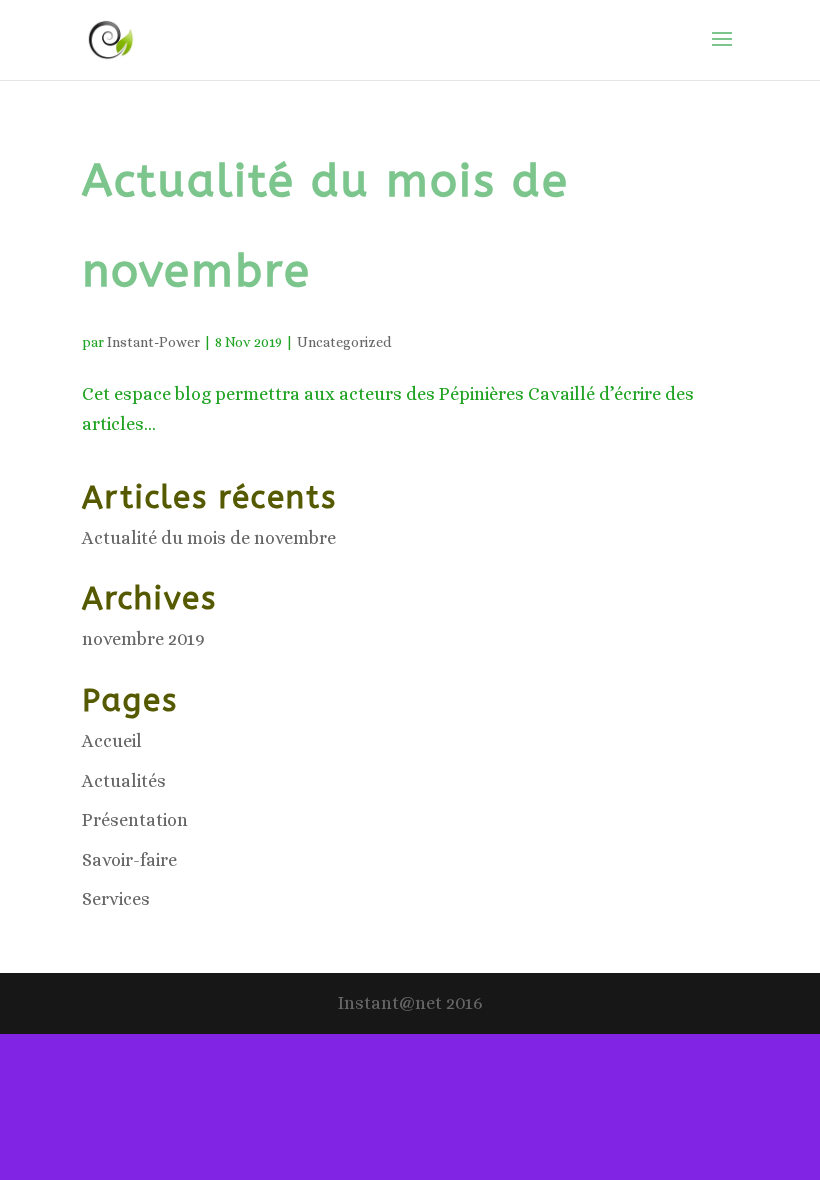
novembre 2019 (143, 639)
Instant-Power (153, 342)
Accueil (112, 741)
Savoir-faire (129, 860)
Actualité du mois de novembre (209, 538)
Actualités (124, 781)
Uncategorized (344, 342)
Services (116, 899)
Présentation (135, 820)
